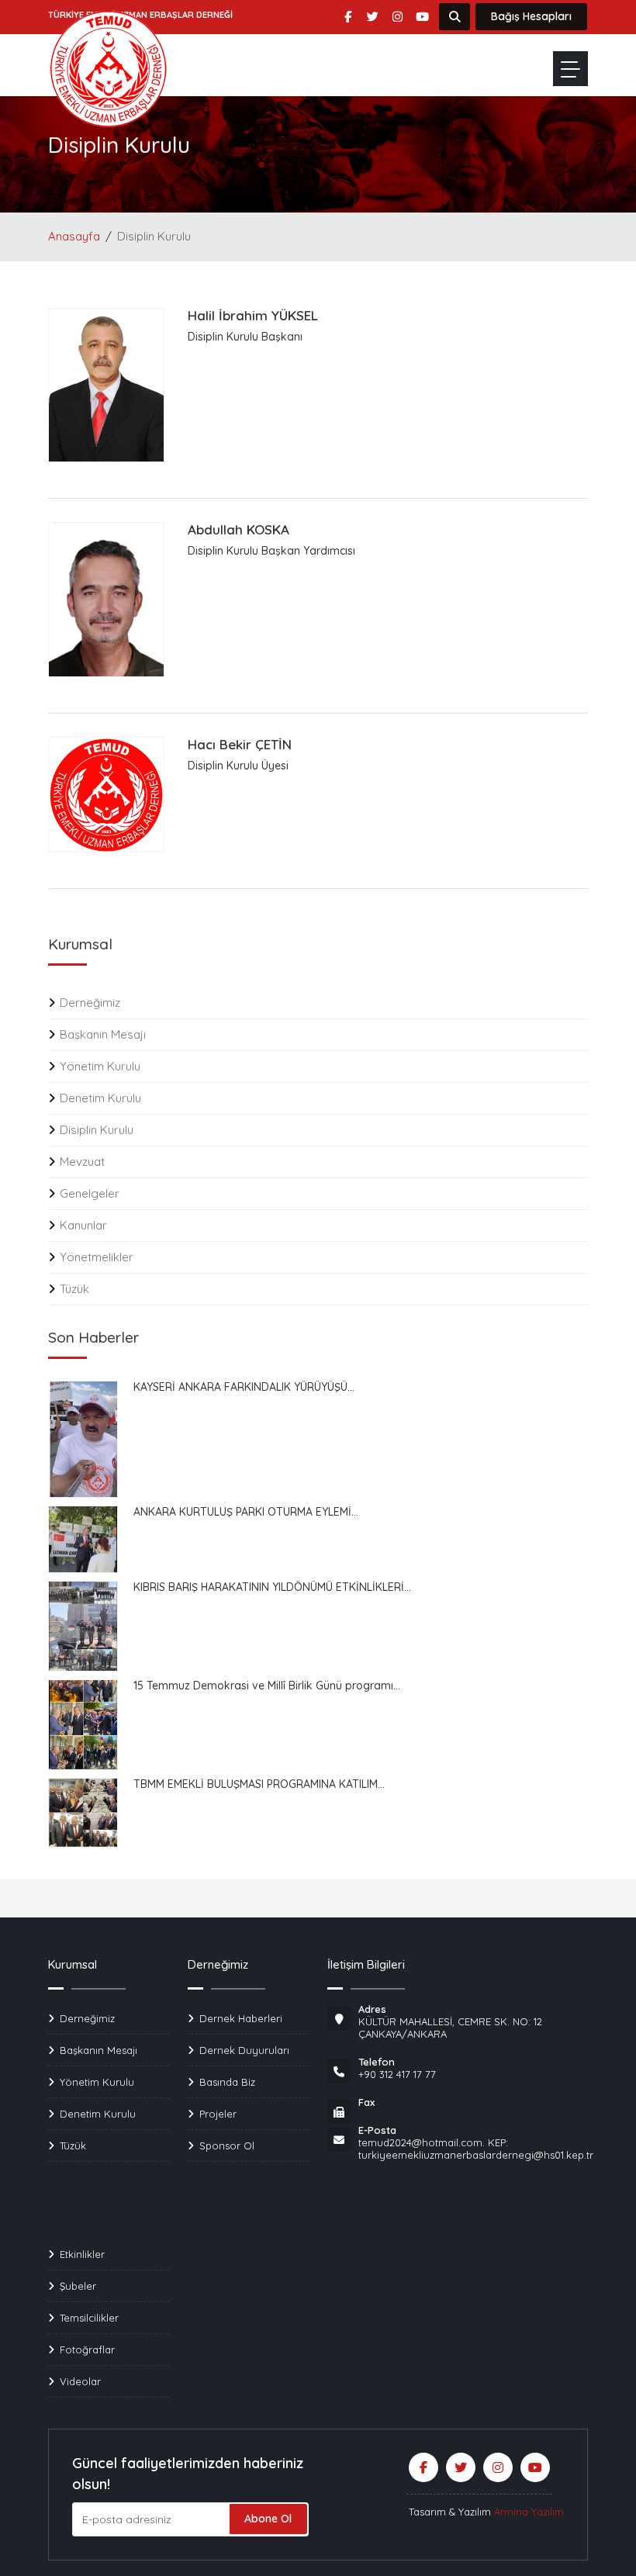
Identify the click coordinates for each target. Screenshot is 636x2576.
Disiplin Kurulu (97, 1130)
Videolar (80, 2381)
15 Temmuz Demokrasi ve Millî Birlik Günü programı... (267, 1686)
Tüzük (74, 1289)
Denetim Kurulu (100, 1098)
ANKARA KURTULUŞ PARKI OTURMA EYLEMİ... (246, 1512)
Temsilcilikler (89, 2318)
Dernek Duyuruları (244, 2050)
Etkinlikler (82, 2254)
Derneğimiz (90, 1003)
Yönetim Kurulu (100, 1066)
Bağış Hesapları (531, 16)
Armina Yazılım (529, 2512)
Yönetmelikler (97, 1257)
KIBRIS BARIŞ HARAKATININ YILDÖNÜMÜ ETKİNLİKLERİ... (272, 1587)
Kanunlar (83, 1225)
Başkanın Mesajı (103, 1034)
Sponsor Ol (227, 2146)
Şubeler (78, 2286)
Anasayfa (74, 236)
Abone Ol (268, 2519)
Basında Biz (227, 2082)
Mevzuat (82, 1162)
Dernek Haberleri (241, 2018)
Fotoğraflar (87, 2350)
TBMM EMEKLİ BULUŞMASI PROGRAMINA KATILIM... (259, 1784)
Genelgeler (90, 1193)
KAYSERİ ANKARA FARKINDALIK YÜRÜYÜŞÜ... (244, 1387)
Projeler (218, 2114)
